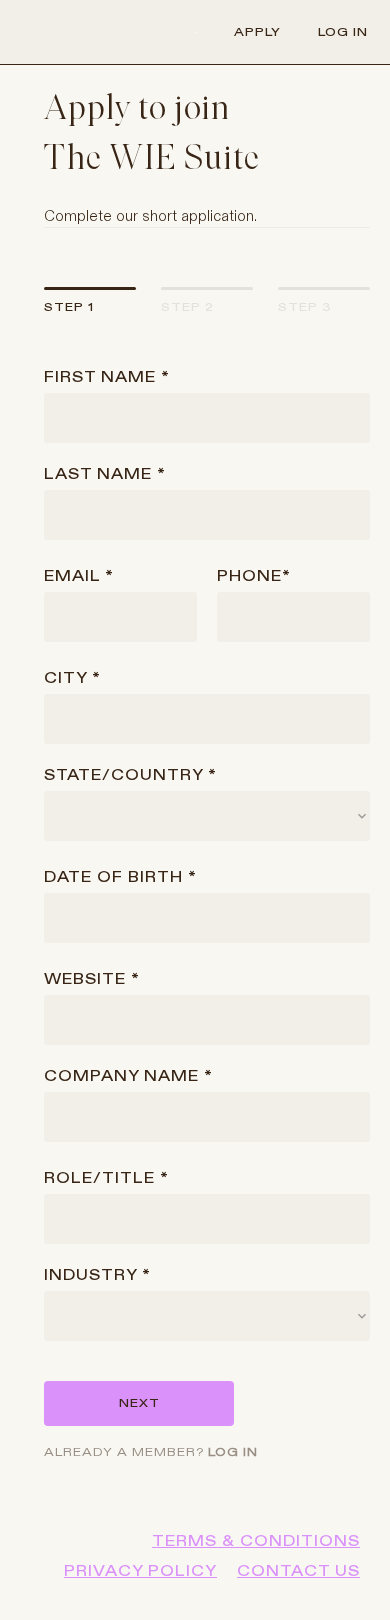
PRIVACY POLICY (140, 1571)
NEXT (139, 1403)
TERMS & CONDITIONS (256, 1541)
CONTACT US (298, 1571)
